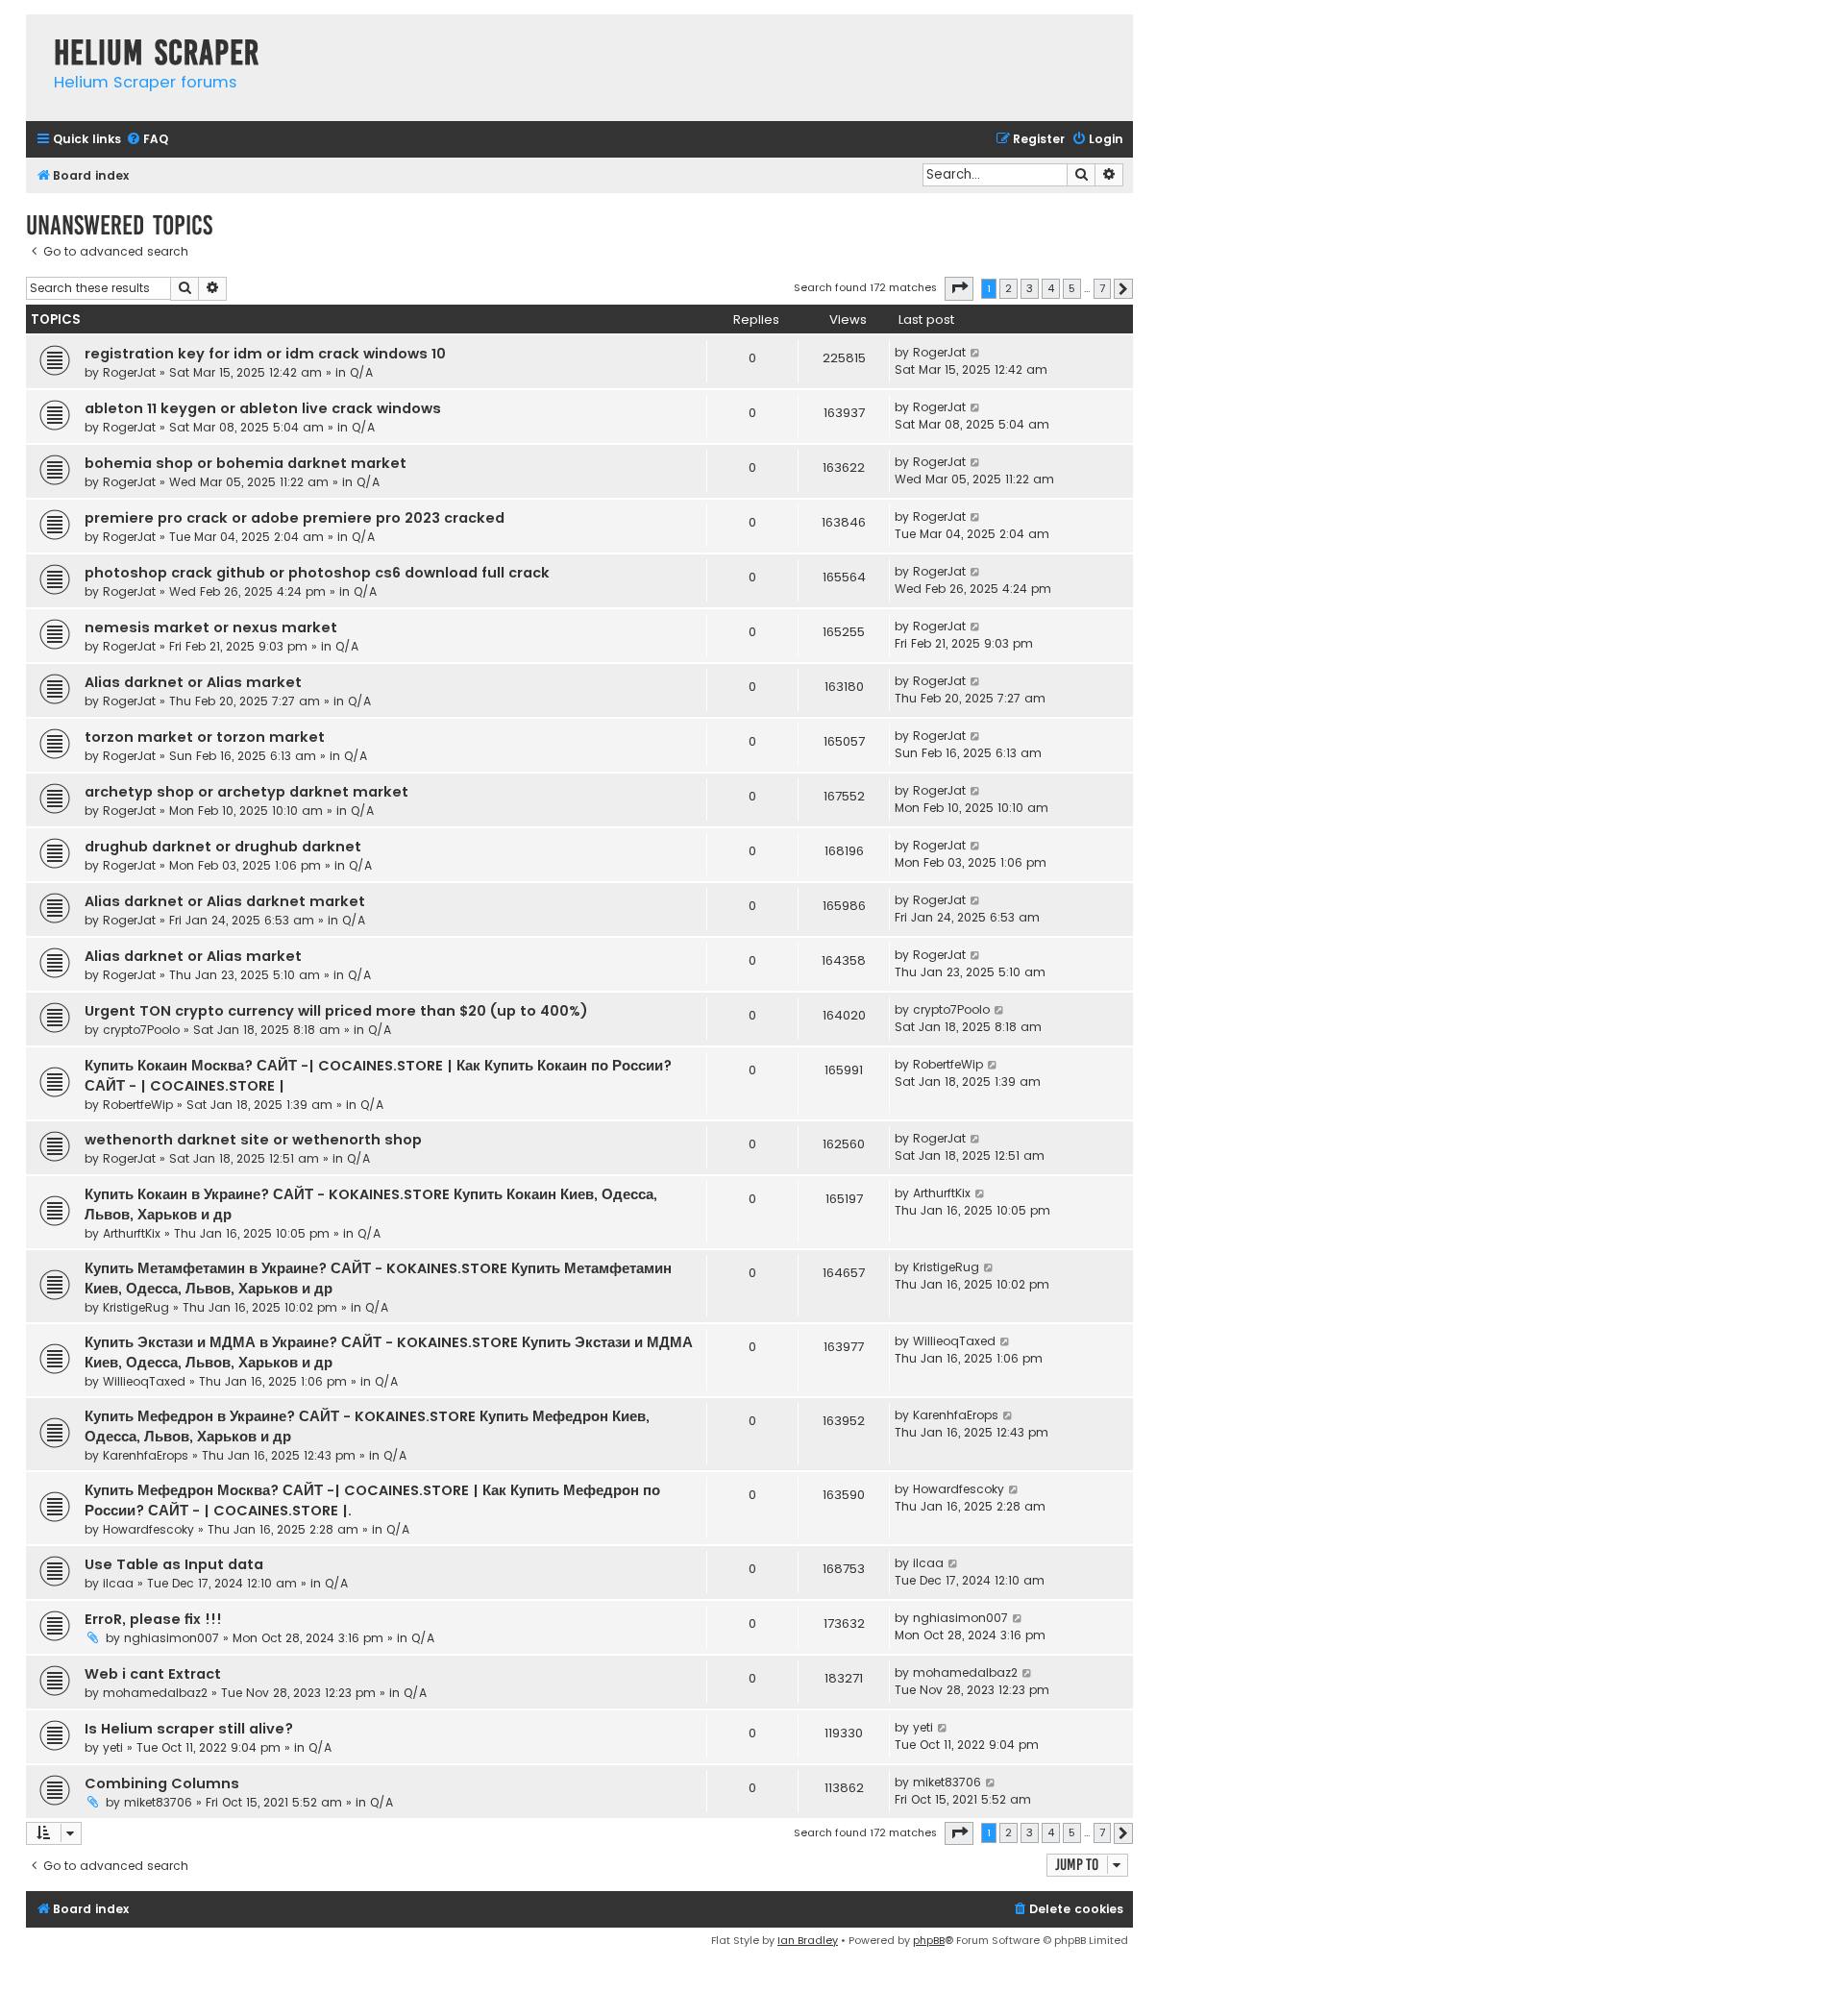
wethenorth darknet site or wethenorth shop (253, 1140)
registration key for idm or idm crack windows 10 (265, 354)
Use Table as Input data (174, 1564)
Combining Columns (162, 1783)
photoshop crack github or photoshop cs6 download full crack (317, 573)
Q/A (361, 372)
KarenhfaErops (146, 1455)
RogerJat (129, 372)
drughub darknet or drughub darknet (223, 847)
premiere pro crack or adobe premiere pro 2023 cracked (295, 518)
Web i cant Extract (153, 1674)
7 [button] (1102, 288)
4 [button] (1051, 288)
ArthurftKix (132, 1233)
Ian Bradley (808, 1940)
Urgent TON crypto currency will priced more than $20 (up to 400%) (336, 1011)
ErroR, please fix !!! (153, 1619)
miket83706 (158, 1802)
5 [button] (1072, 288)
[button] (959, 288)
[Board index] (35, 33)
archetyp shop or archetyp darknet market (246, 792)
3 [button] (1030, 288)
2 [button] (1009, 288)
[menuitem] (147, 140)
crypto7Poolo (141, 1030)
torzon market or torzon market (205, 737)
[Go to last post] (976, 353)
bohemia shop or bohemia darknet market (246, 463)
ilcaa (118, 1583)
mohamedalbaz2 (155, 1693)
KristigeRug (136, 1307)
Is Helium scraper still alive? (189, 1729)
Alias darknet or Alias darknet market (225, 901)
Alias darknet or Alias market (193, 682)
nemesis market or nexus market (211, 627)
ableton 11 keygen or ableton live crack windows (263, 408)
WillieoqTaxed (144, 1381)
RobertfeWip (138, 1105)
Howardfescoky (148, 1529)
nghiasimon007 (172, 1638)
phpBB (929, 1940)
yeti (113, 1747)
